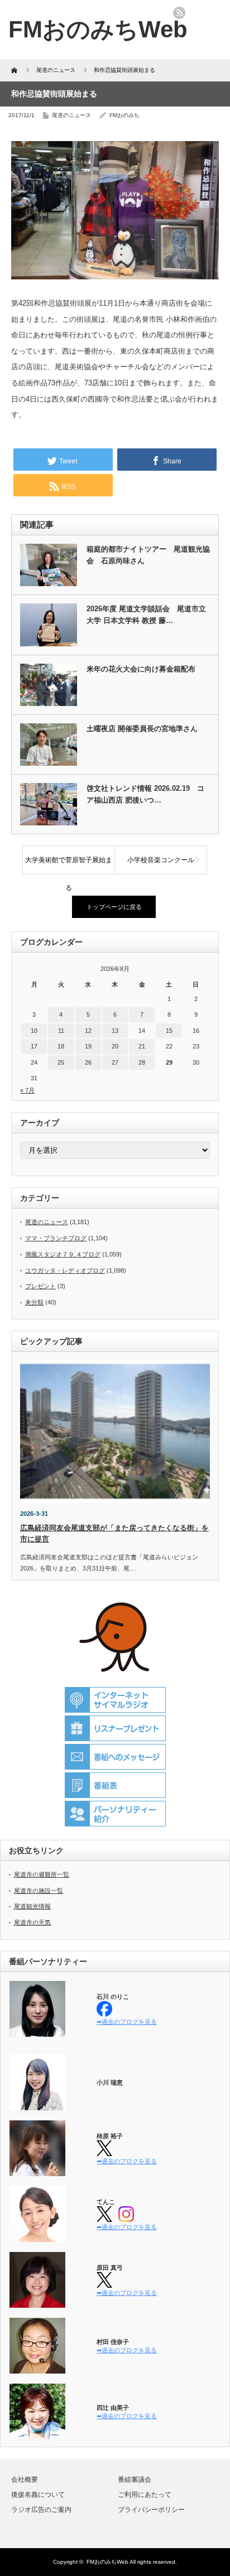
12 (88, 1031)
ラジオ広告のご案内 (41, 2510)
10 (34, 1031)
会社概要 (25, 2480)
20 (115, 1046)
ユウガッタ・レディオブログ (65, 1270)
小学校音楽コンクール (161, 860)
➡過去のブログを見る (127, 2022)
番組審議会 (135, 2480)
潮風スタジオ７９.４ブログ (63, 1254)
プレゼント (40, 1286)
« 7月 (27, 1090)
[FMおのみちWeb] (98, 29)
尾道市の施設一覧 (39, 1891)
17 (34, 1046)
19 (88, 1046)
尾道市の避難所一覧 (42, 1874)
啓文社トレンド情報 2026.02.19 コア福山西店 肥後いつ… (145, 794)
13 (115, 1031)
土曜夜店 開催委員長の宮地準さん (142, 729)
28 (142, 1062)
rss (179, 13)
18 (61, 1046)
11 (61, 1031)
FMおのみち (124, 115)
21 (142, 1046)
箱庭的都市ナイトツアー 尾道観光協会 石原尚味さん (148, 555)
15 (169, 1031)
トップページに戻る (114, 907)
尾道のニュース (71, 115)
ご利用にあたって (145, 2495)
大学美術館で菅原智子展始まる (69, 865)
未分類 (34, 1302)
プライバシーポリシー (151, 2510)
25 (61, 1062)
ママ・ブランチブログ (56, 1238)
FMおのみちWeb (107, 2562)
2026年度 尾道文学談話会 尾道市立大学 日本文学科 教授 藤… (146, 615)
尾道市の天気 (32, 1922)
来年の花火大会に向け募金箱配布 (141, 669)
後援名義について (38, 2495)
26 (88, 1062)
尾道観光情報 (32, 1906)
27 (115, 1062)
